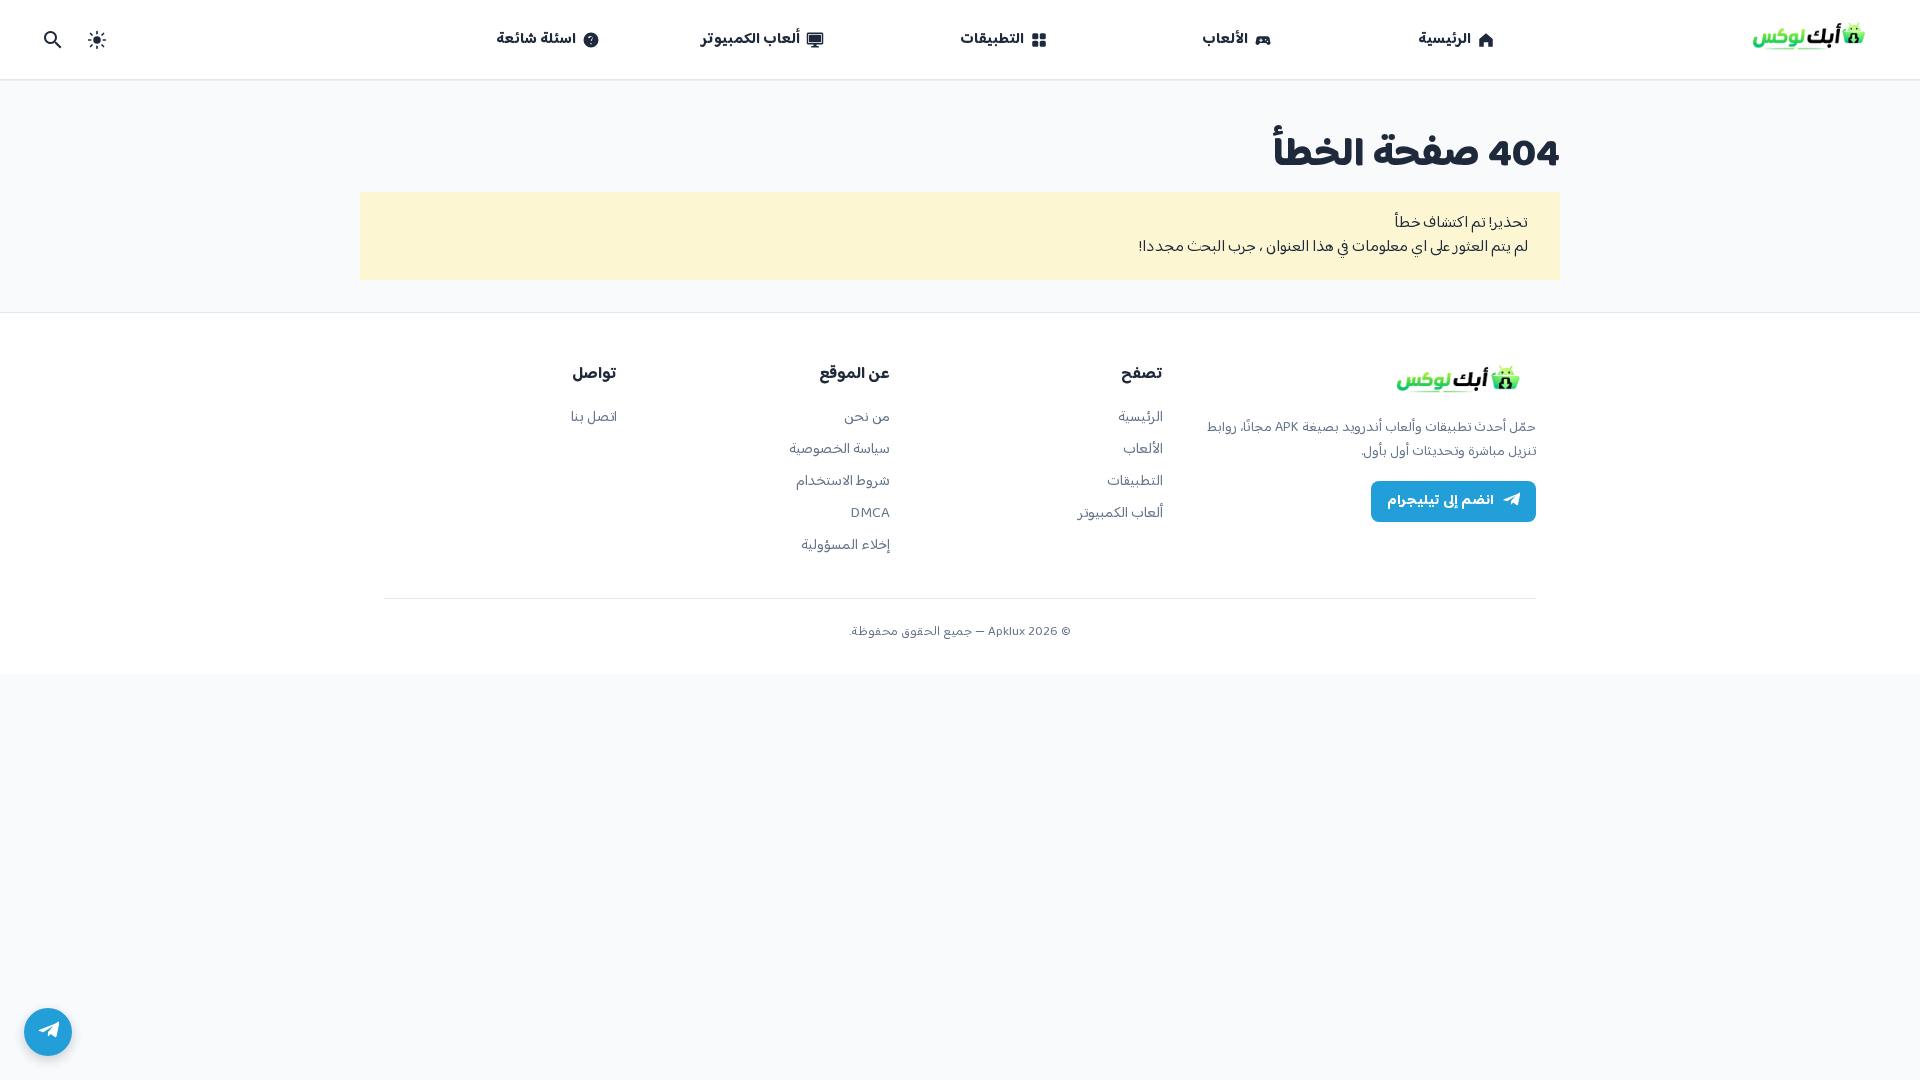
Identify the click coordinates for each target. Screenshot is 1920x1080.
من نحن (867, 417)
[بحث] (53, 40)
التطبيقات (1135, 481)
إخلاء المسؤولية (845, 545)
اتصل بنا (594, 417)
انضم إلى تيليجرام (1440, 501)
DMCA (870, 513)
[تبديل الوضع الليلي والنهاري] (97, 40)
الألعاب (1143, 449)
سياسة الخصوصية (839, 449)
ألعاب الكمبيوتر (1120, 513)
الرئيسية (1140, 417)
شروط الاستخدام (843, 481)
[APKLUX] (1461, 381)
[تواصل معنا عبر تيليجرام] (48, 1032)
